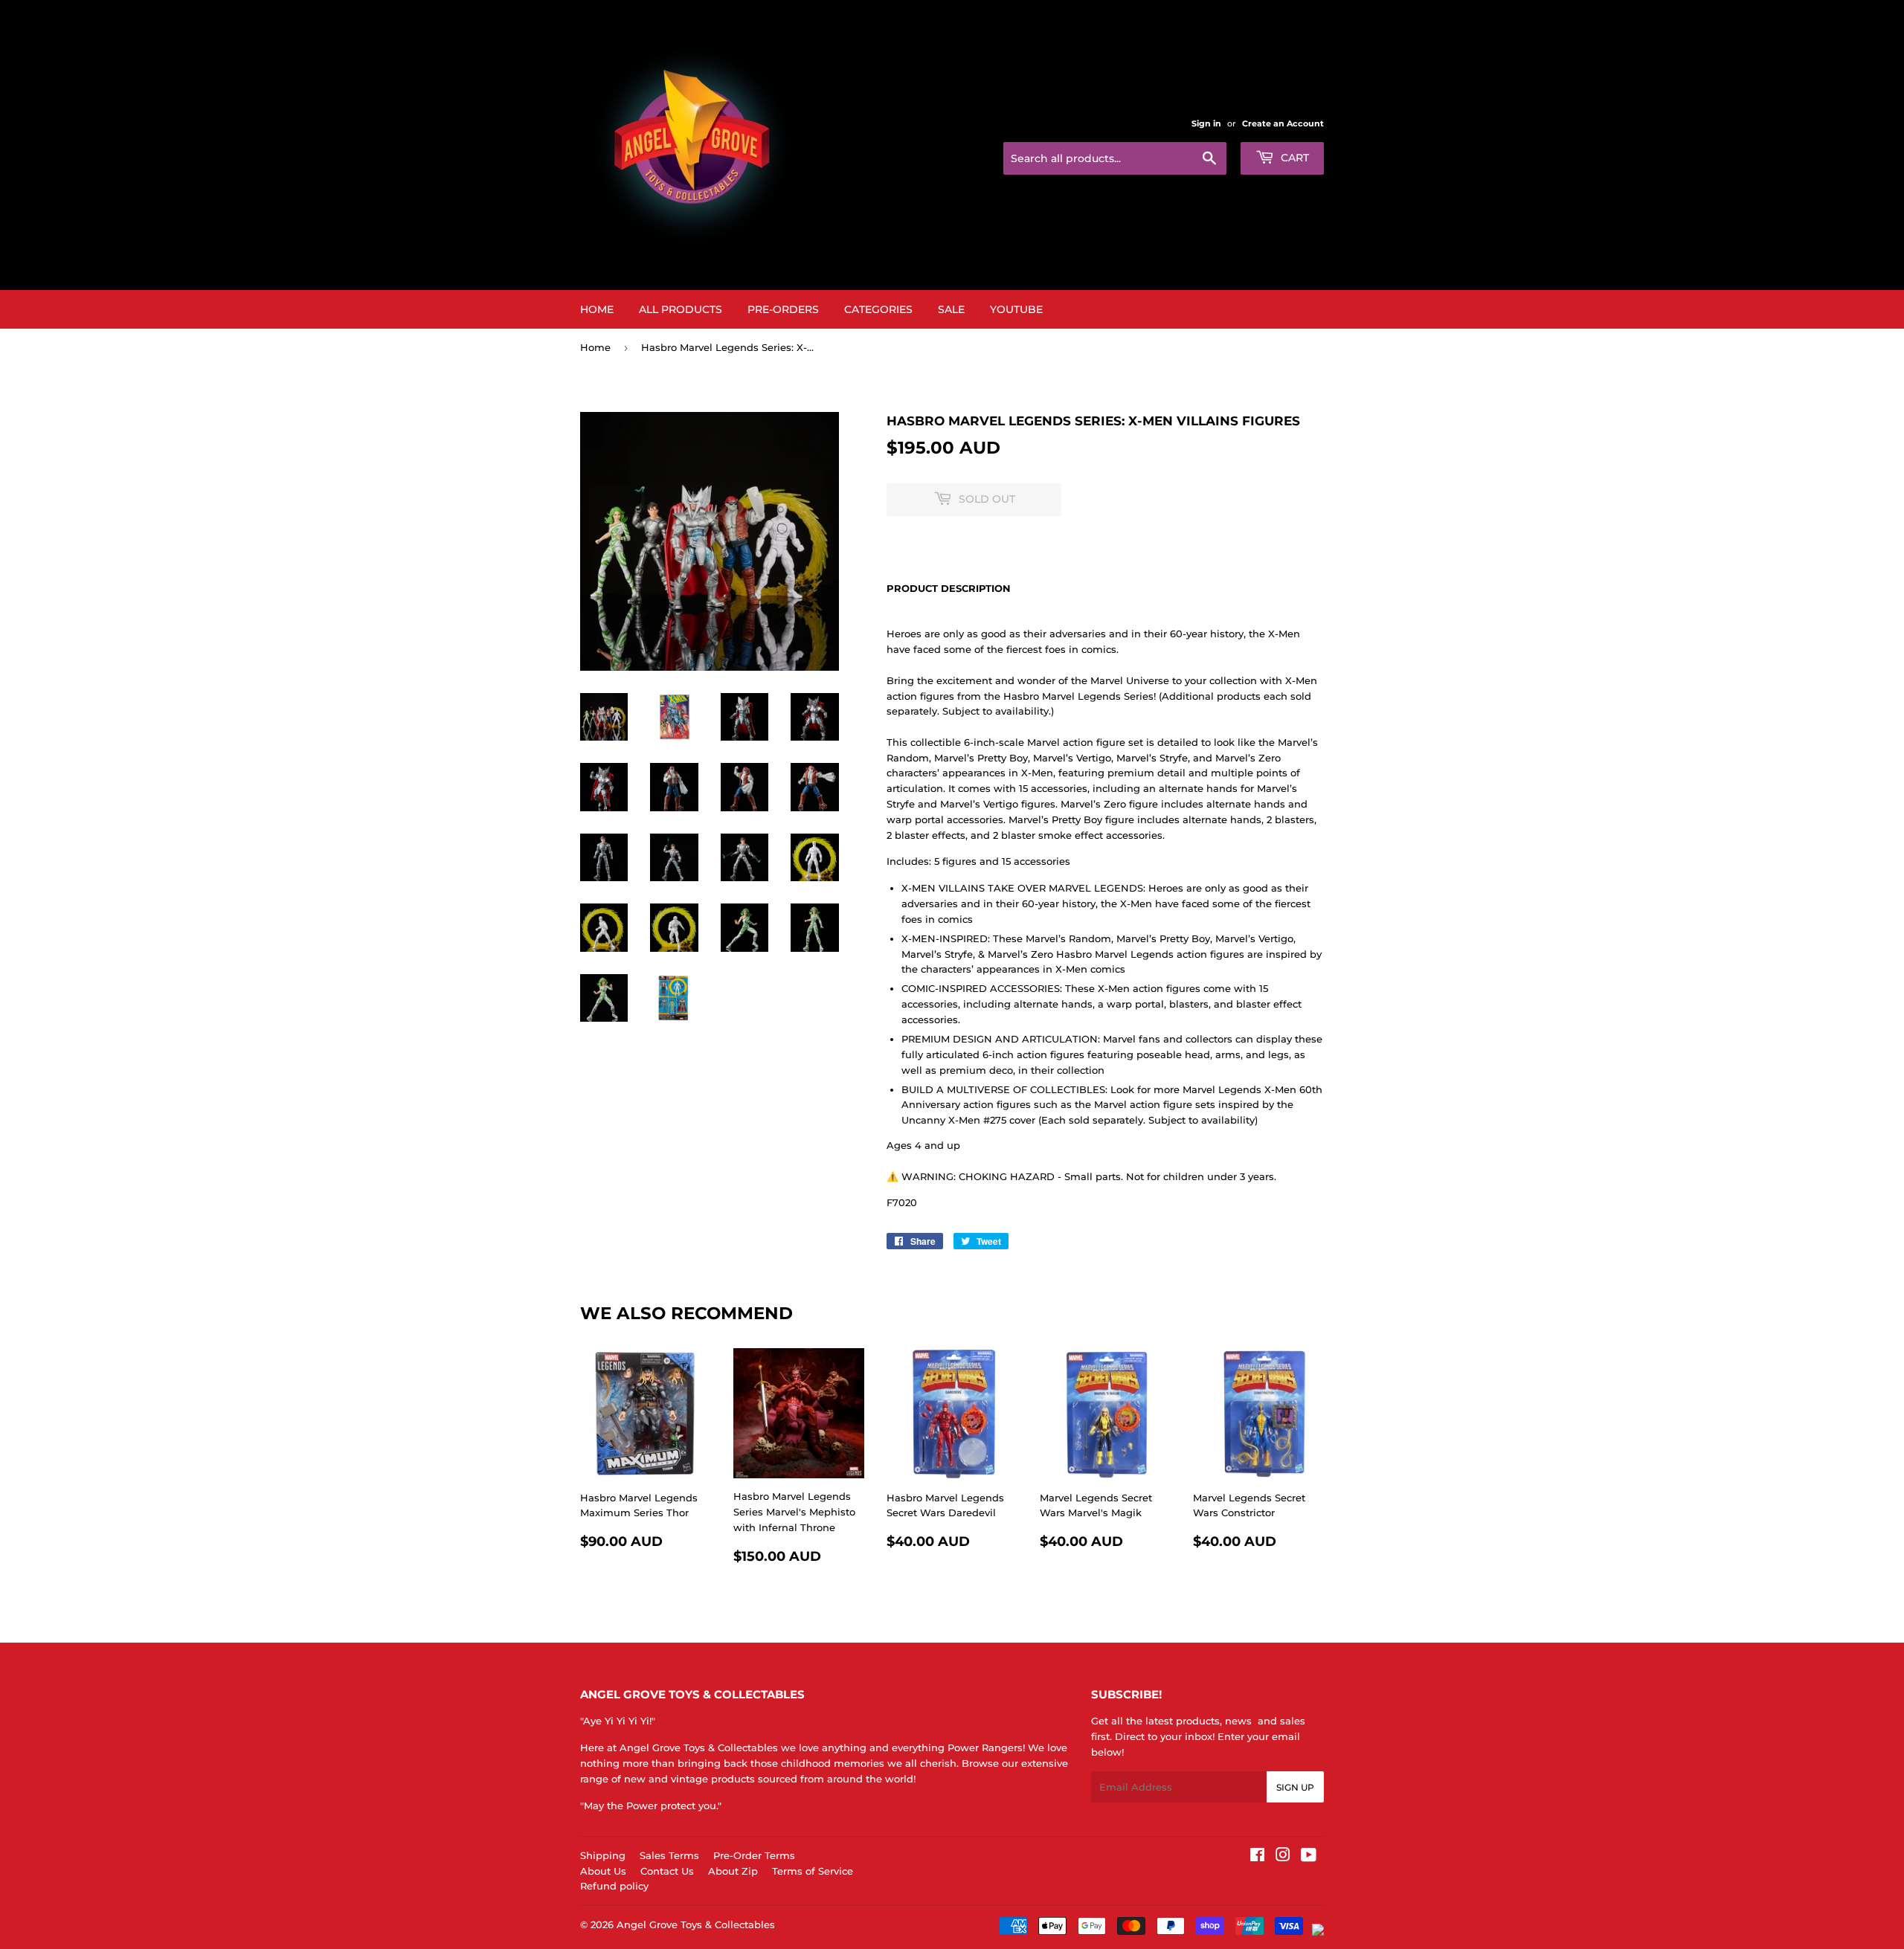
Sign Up (1295, 1787)
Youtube (1016, 309)
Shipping (603, 1855)
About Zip (733, 1871)
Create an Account (1283, 123)
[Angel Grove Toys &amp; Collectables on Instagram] (1283, 1857)
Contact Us (667, 1871)
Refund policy (614, 1886)
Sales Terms (669, 1855)
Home (597, 309)
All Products (681, 309)
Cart (1293, 158)
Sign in (1206, 123)
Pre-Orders (783, 309)
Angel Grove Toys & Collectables (696, 1924)
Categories (878, 309)
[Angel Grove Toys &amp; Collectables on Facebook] (1257, 1857)
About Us (603, 1871)
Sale (951, 309)
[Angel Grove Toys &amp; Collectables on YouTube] (1309, 1857)
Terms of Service (813, 1871)
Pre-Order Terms (754, 1855)
